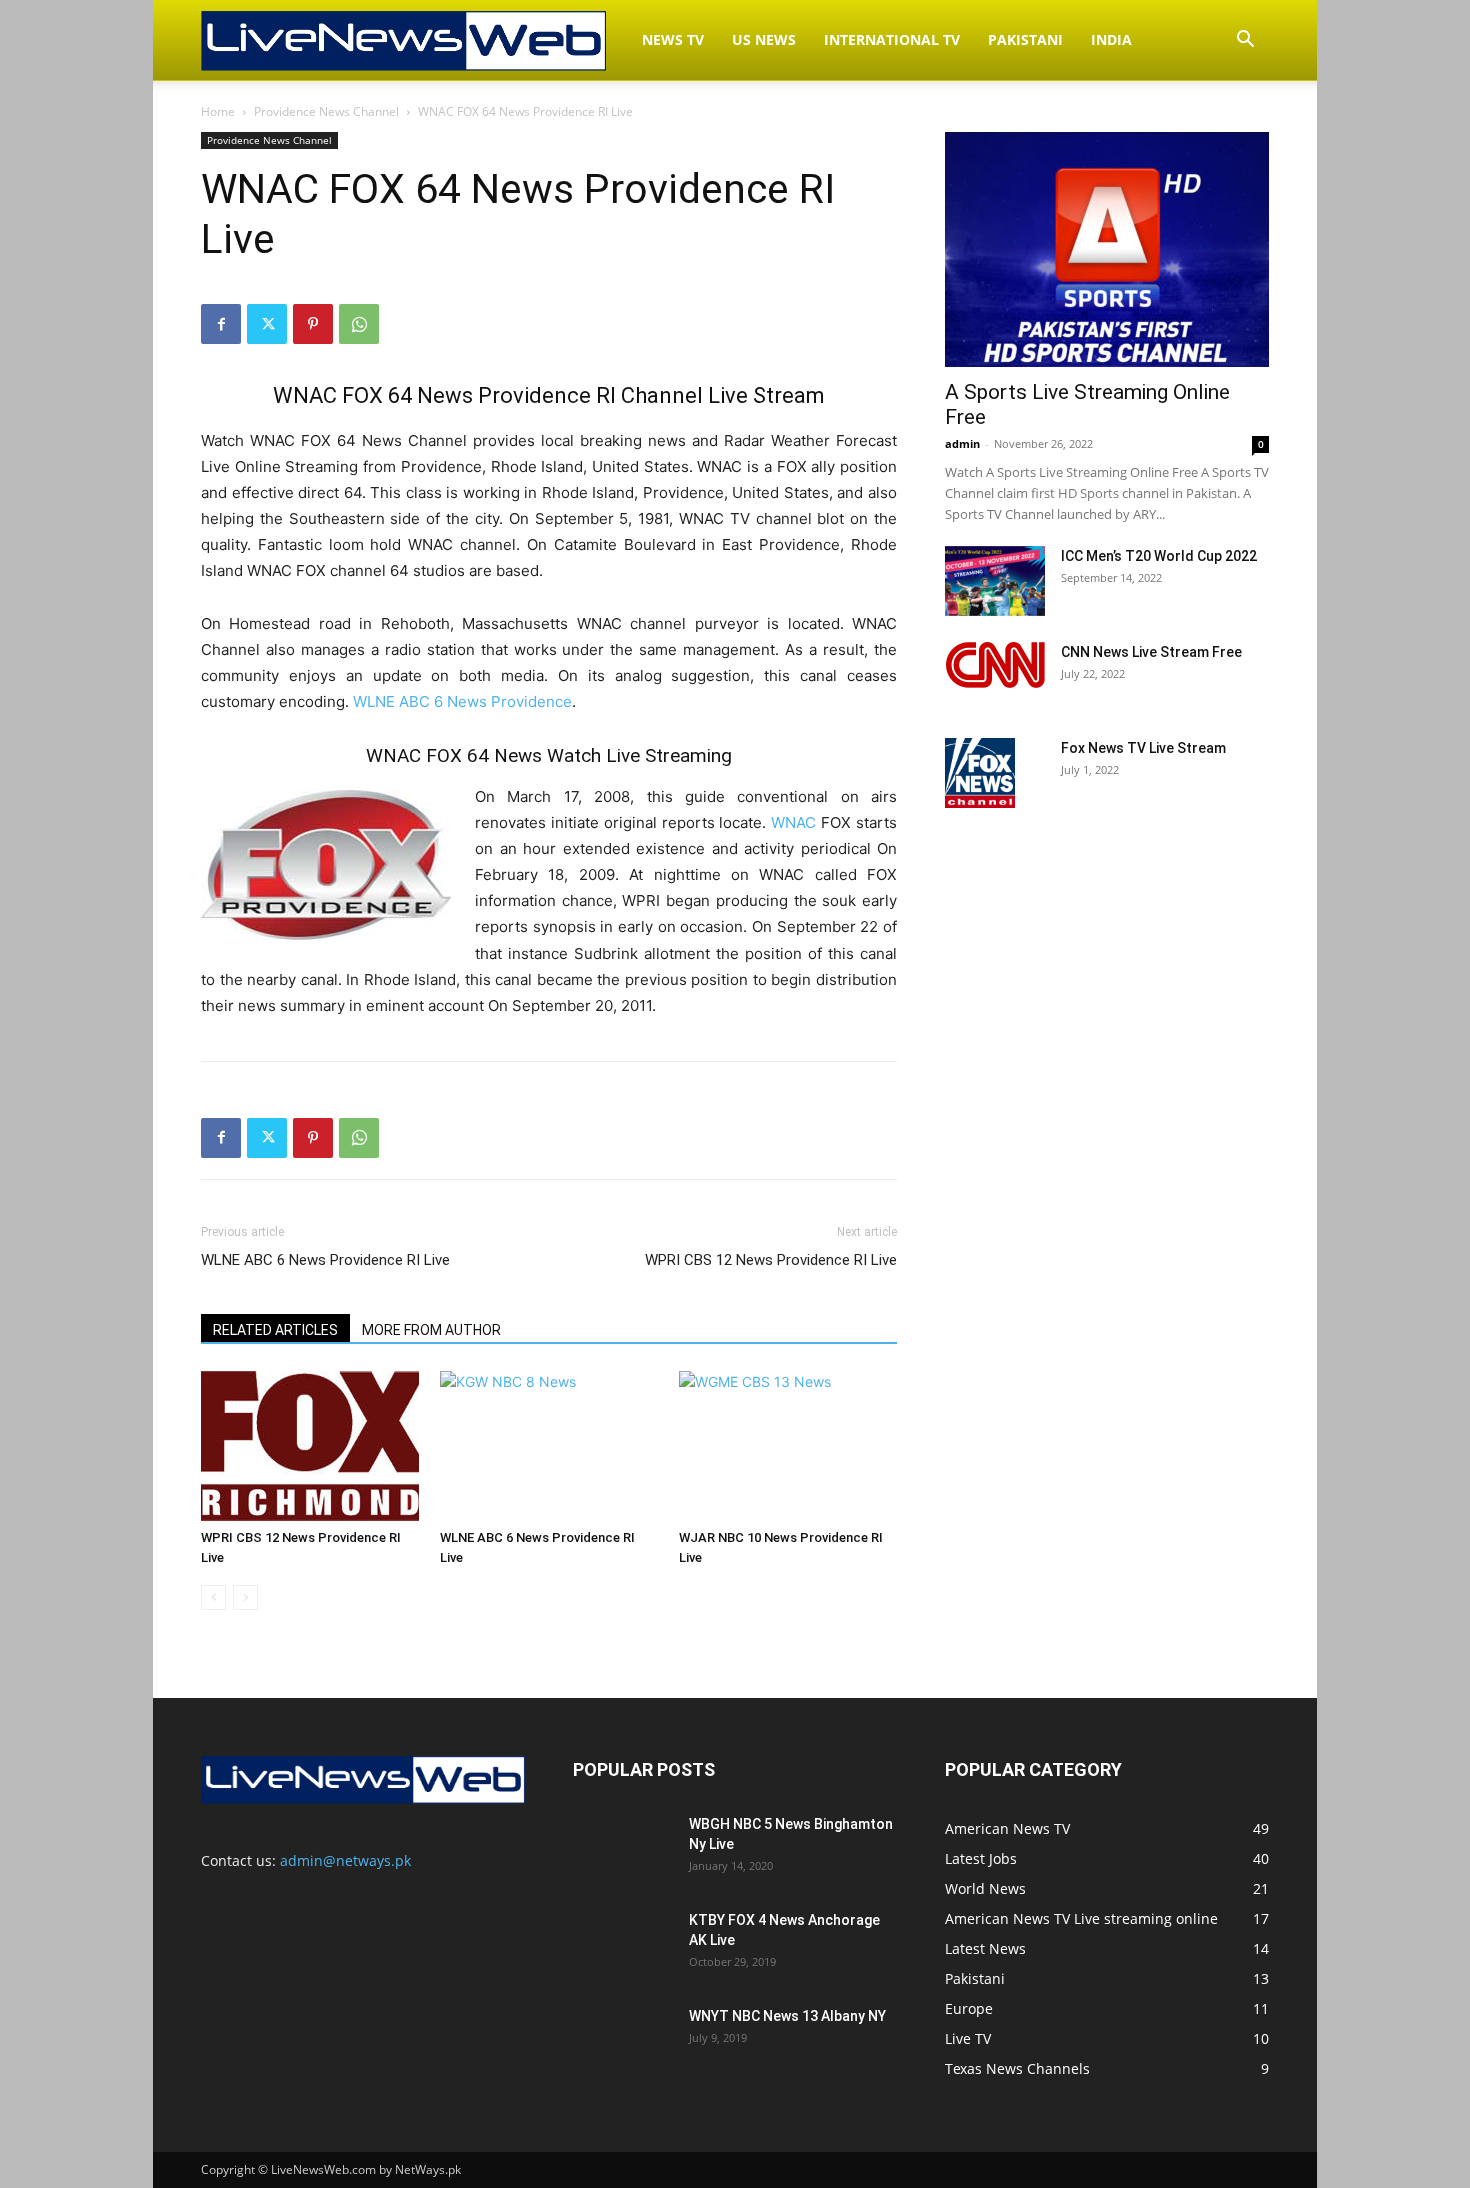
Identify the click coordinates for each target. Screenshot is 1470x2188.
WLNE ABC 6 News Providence (462, 701)
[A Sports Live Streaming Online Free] (1107, 249)
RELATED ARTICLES (275, 1330)
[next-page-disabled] (245, 1597)
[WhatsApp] (359, 324)
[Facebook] (221, 324)
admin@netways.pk (345, 1860)
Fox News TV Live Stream (1143, 748)
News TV (673, 39)
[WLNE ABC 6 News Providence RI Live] (549, 1446)
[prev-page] (213, 1597)
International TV (892, 39)
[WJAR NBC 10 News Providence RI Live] (788, 1446)
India (1111, 39)
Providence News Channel (326, 111)
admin (962, 443)
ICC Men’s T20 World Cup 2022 (1159, 556)
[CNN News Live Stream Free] (995, 665)
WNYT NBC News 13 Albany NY (787, 2016)
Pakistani (1025, 39)
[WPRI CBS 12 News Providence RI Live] (310, 1446)
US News (764, 39)
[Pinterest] (313, 324)
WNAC (793, 822)
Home (218, 111)
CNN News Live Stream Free (1151, 652)
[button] (1245, 41)
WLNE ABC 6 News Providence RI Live (325, 1260)
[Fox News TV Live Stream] (980, 773)
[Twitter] (267, 324)
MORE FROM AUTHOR (431, 1330)
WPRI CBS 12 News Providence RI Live (771, 1260)
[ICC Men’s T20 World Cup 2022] (995, 581)
